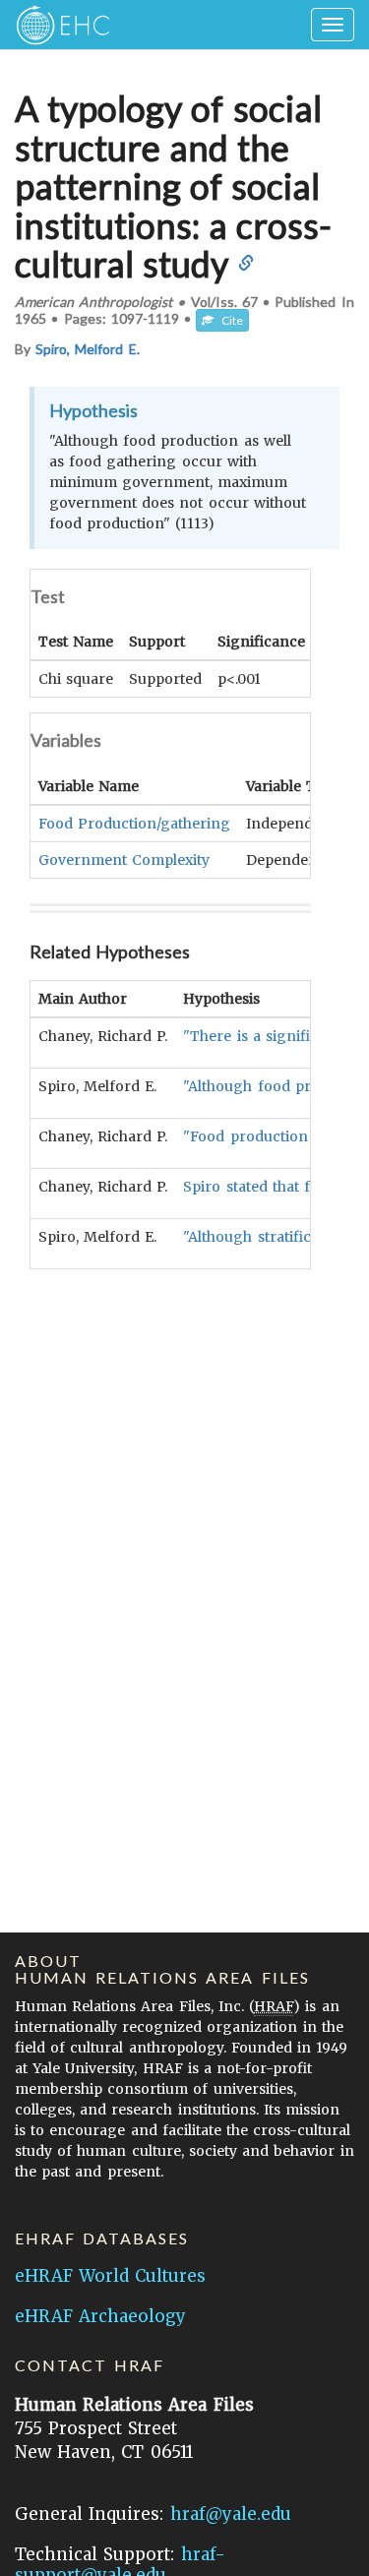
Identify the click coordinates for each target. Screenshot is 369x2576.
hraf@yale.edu (231, 2514)
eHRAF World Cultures (110, 2276)
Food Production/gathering (134, 824)
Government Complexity (124, 860)
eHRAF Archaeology (100, 2316)
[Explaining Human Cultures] (57, 25)
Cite (228, 320)
